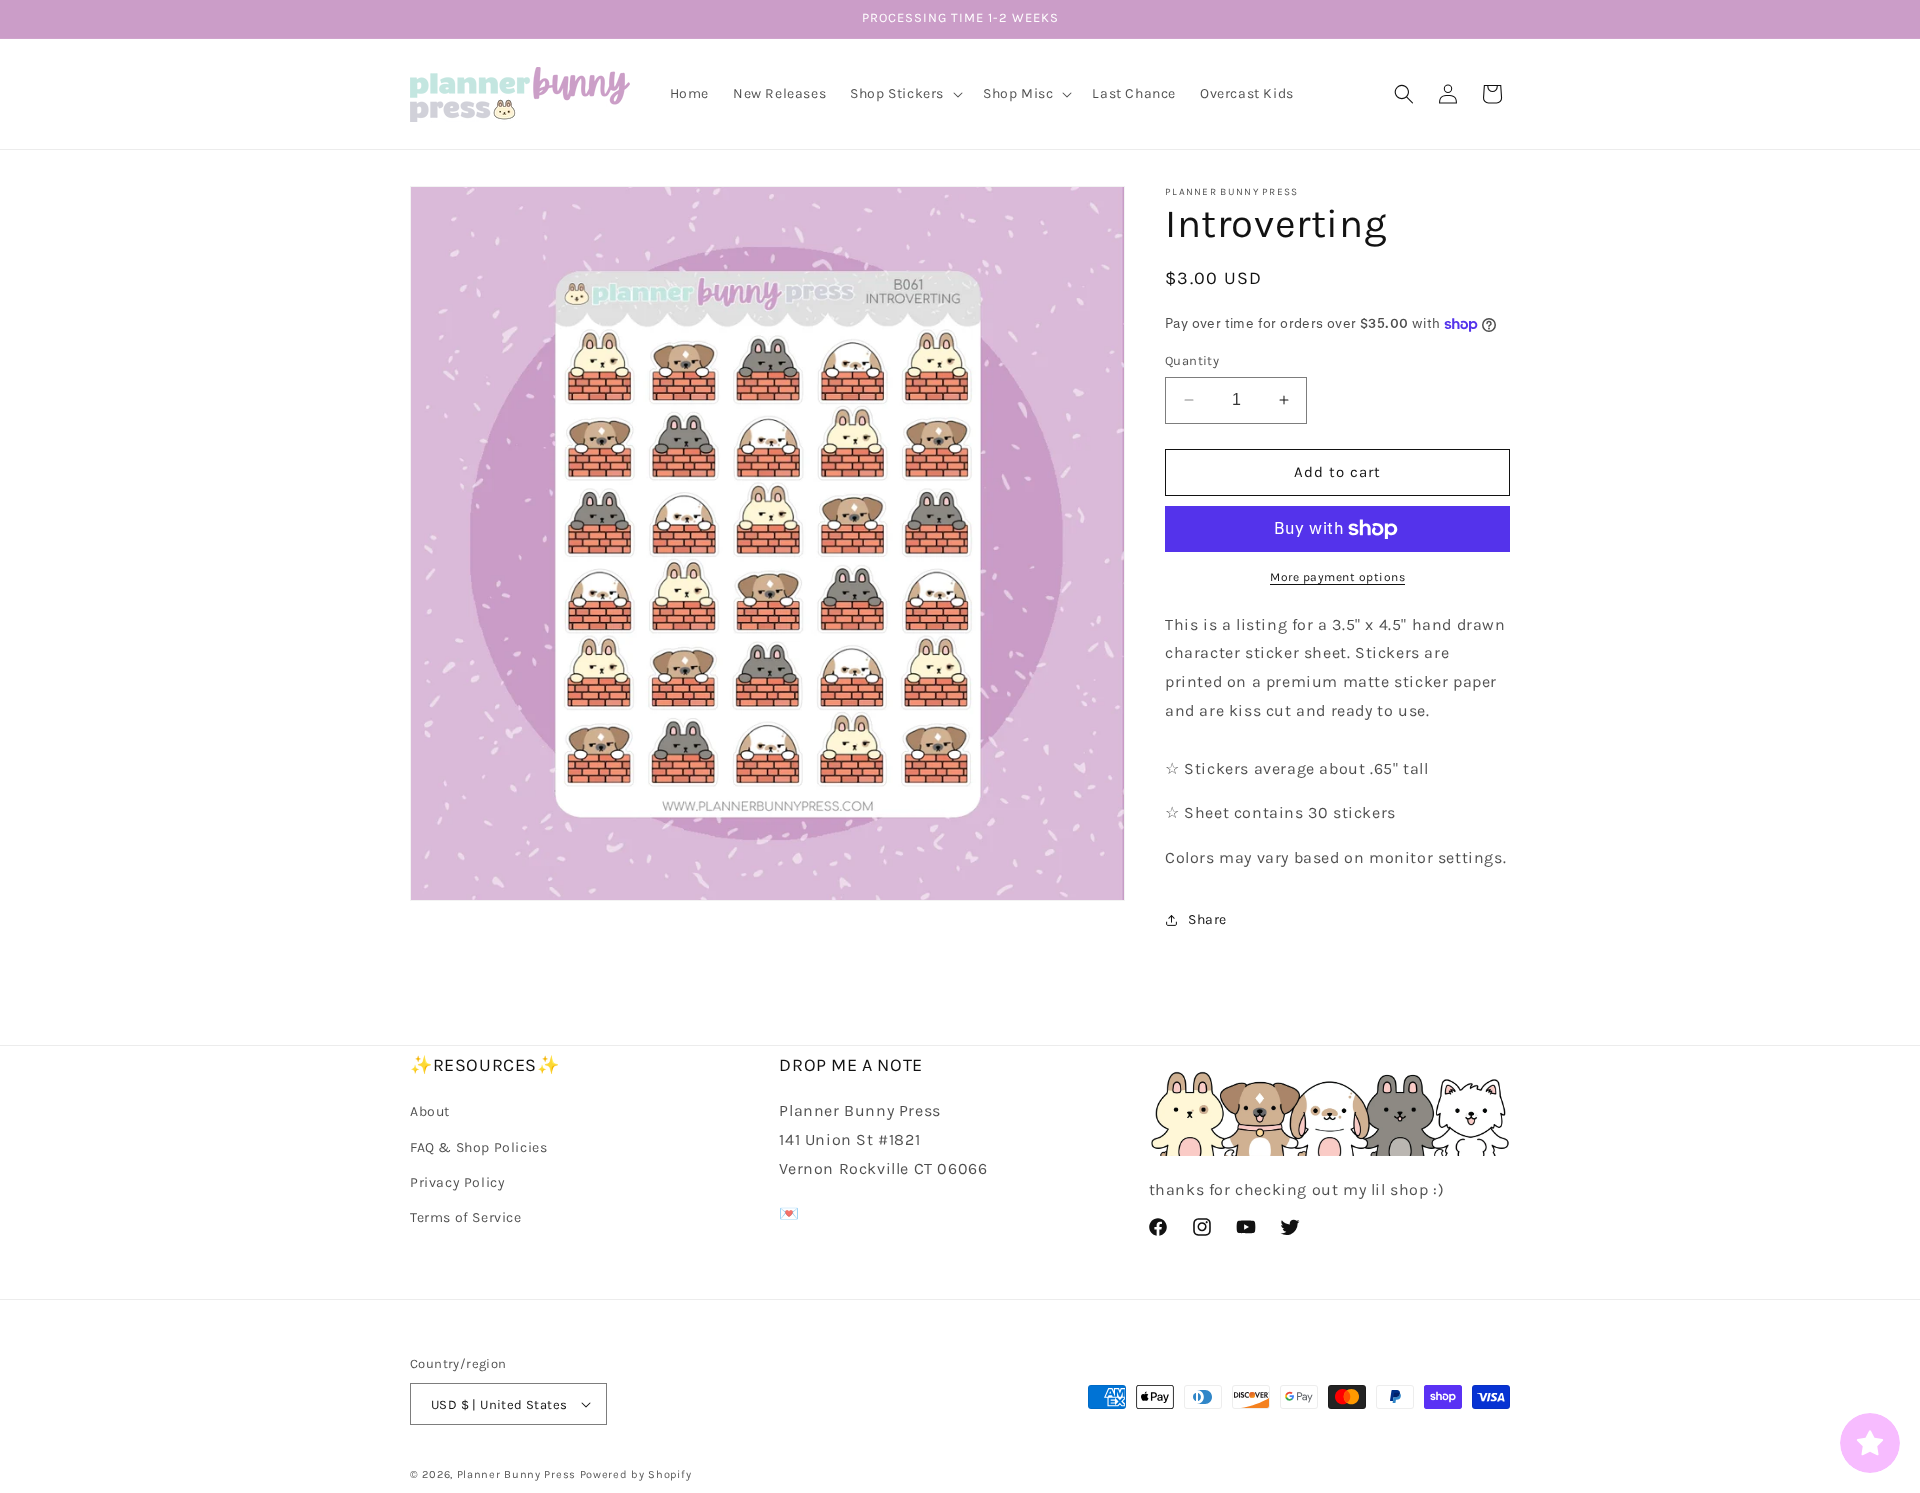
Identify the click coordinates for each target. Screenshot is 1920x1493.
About (430, 1111)
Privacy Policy (457, 1182)
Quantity (1192, 360)
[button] (904, 94)
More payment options (1337, 577)
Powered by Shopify (636, 1474)
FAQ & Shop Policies (478, 1147)
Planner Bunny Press (516, 1474)
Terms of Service (466, 1217)
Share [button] (1207, 919)
